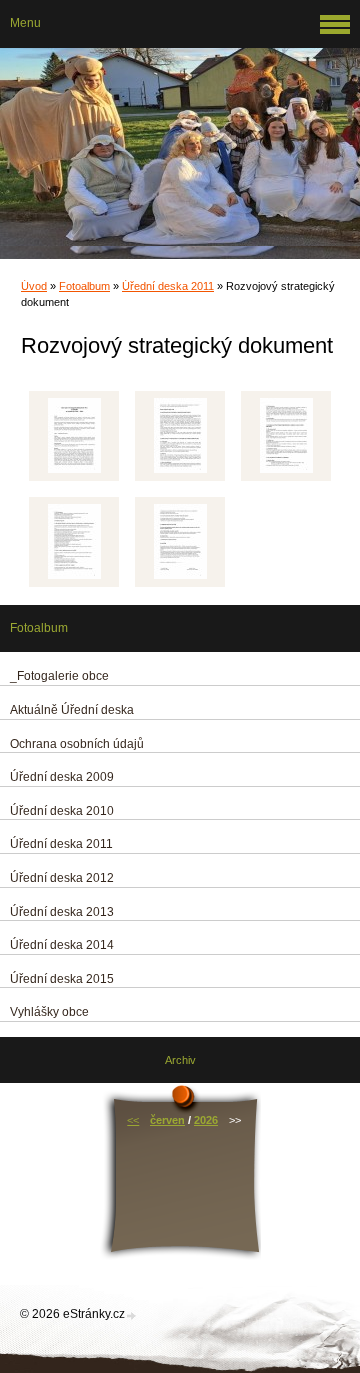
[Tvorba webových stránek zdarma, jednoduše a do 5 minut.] (132, 1315)
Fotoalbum (84, 286)
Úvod (34, 286)
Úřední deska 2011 (168, 286)
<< (133, 1120)
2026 (206, 1120)
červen (167, 1120)
